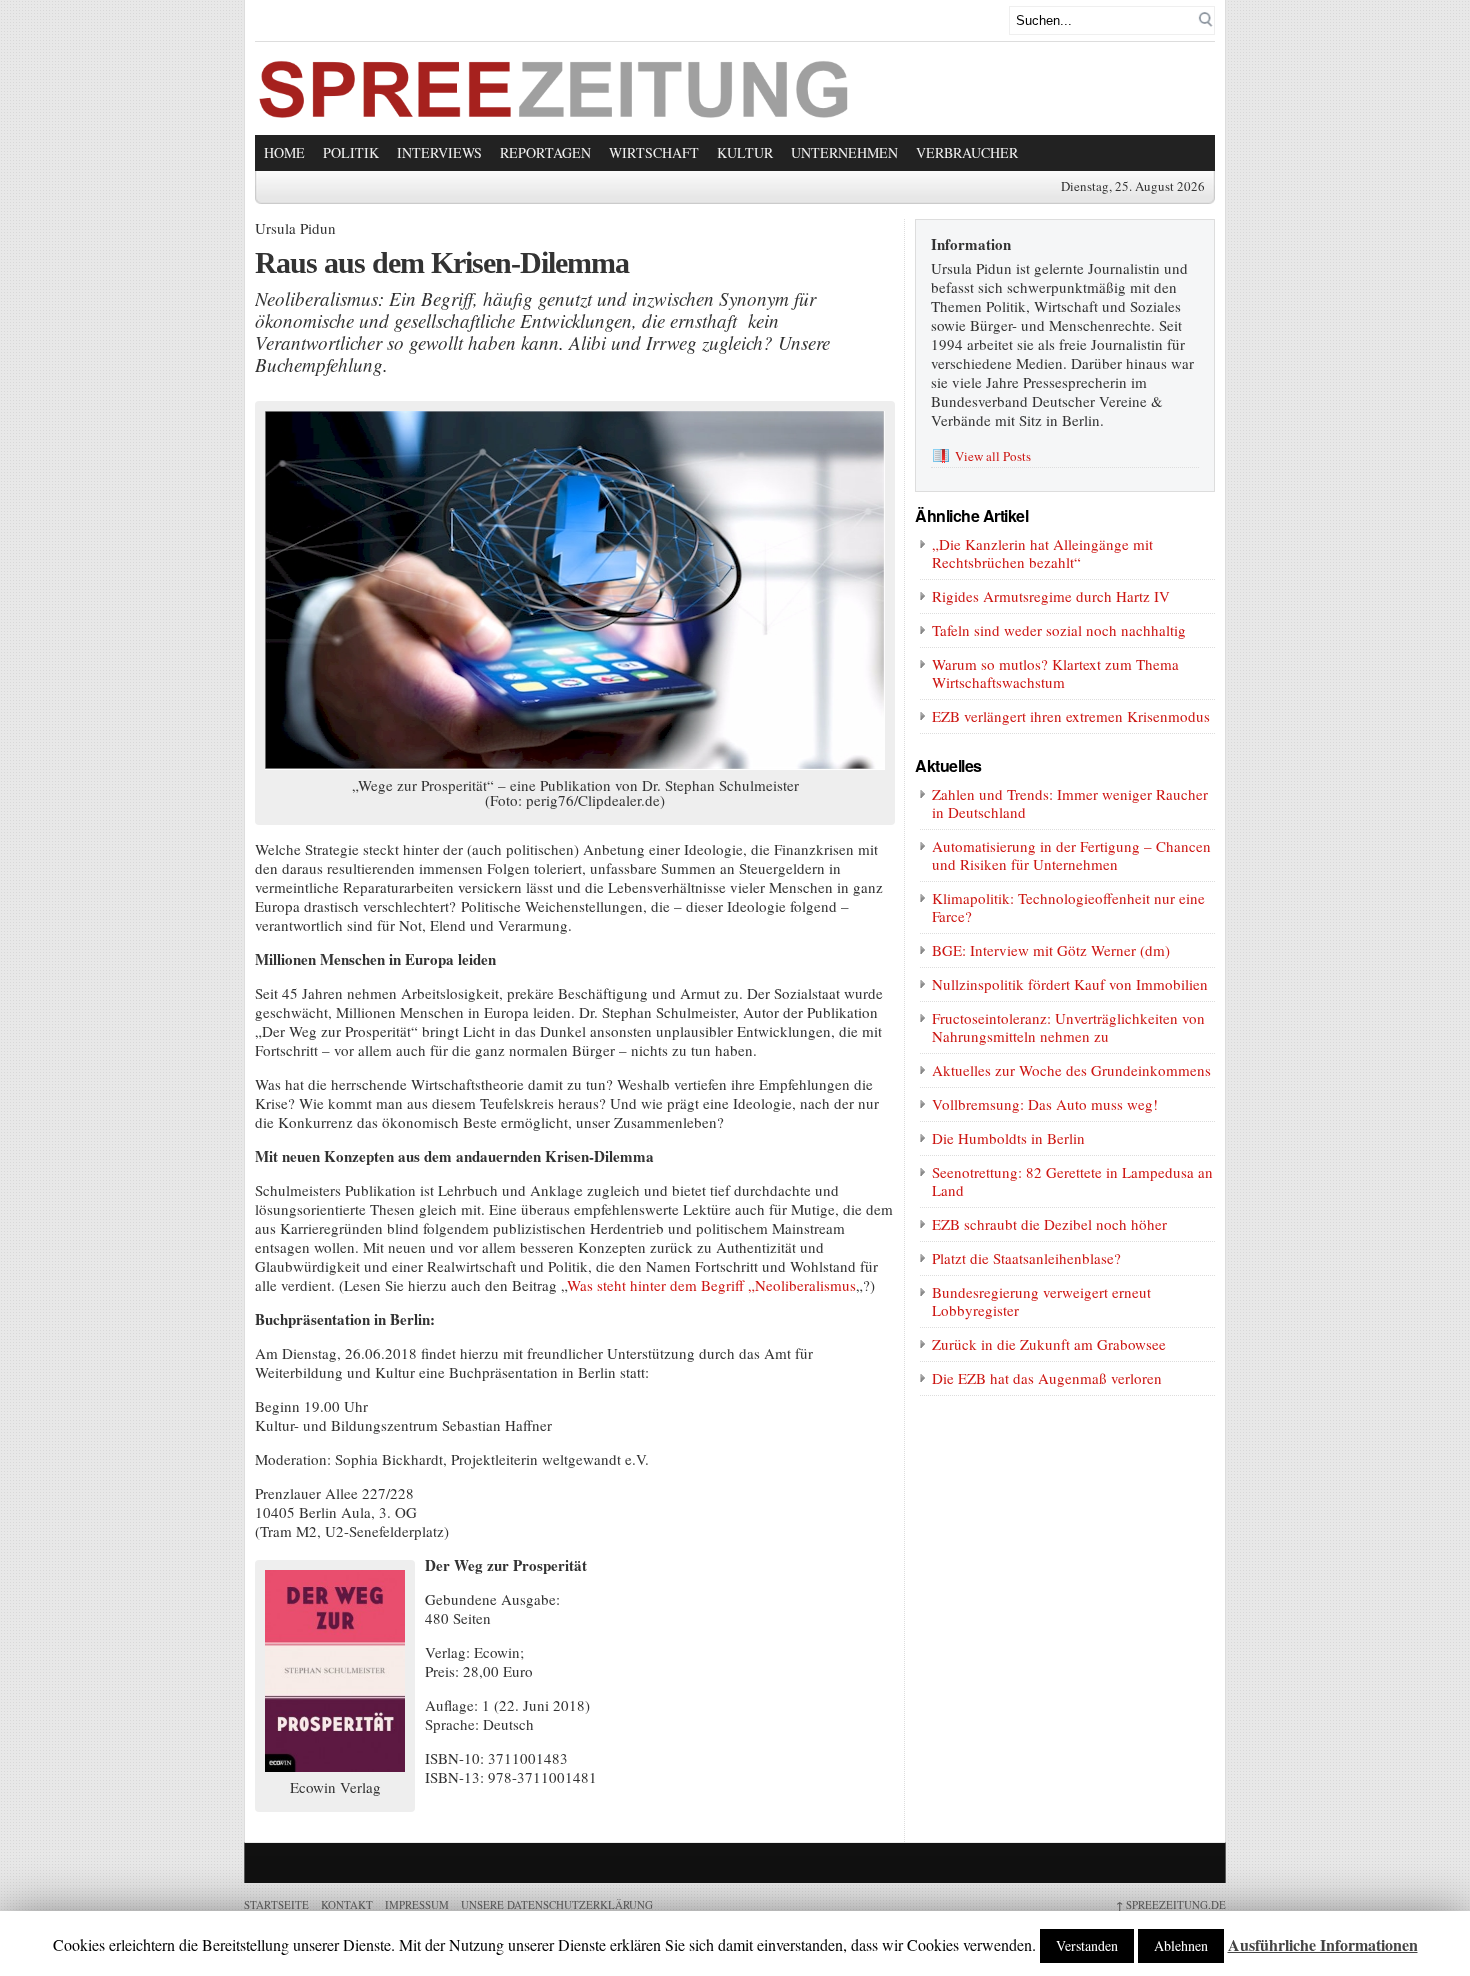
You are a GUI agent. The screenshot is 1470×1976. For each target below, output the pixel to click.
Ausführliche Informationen (1323, 1944)
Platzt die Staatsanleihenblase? (1026, 1258)
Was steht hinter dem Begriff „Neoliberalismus (711, 1285)
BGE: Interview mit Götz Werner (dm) (1051, 950)
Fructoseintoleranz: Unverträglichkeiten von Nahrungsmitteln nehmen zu (1068, 1027)
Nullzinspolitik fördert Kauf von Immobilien (1070, 984)
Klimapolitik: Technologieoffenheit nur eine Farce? (1068, 907)
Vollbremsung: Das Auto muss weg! (1045, 1104)
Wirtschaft (654, 152)
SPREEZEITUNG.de (1171, 1904)
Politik (351, 152)
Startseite (276, 1904)
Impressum (417, 1904)
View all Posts (993, 456)
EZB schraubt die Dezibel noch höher (1049, 1224)
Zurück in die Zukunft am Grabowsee (1049, 1344)
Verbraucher (967, 152)
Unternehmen (844, 152)
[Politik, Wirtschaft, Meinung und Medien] (555, 112)
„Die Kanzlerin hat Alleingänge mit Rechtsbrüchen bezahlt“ (1042, 553)
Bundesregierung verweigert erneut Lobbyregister (1041, 1301)
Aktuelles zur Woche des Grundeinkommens (1071, 1070)
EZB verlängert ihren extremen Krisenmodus (1071, 716)
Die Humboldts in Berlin (1008, 1138)
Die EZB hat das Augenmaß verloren (1047, 1378)
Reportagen (545, 152)
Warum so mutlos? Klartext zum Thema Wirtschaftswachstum (1055, 673)
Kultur (745, 152)
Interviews (439, 152)
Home (284, 152)
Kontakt (347, 1904)
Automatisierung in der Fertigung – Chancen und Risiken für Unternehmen (1071, 855)
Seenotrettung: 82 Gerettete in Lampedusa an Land (1072, 1181)
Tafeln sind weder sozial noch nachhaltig (1059, 630)
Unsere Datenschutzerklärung (557, 1904)
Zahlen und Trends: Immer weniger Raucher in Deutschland (1070, 803)
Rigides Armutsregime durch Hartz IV (1051, 596)
